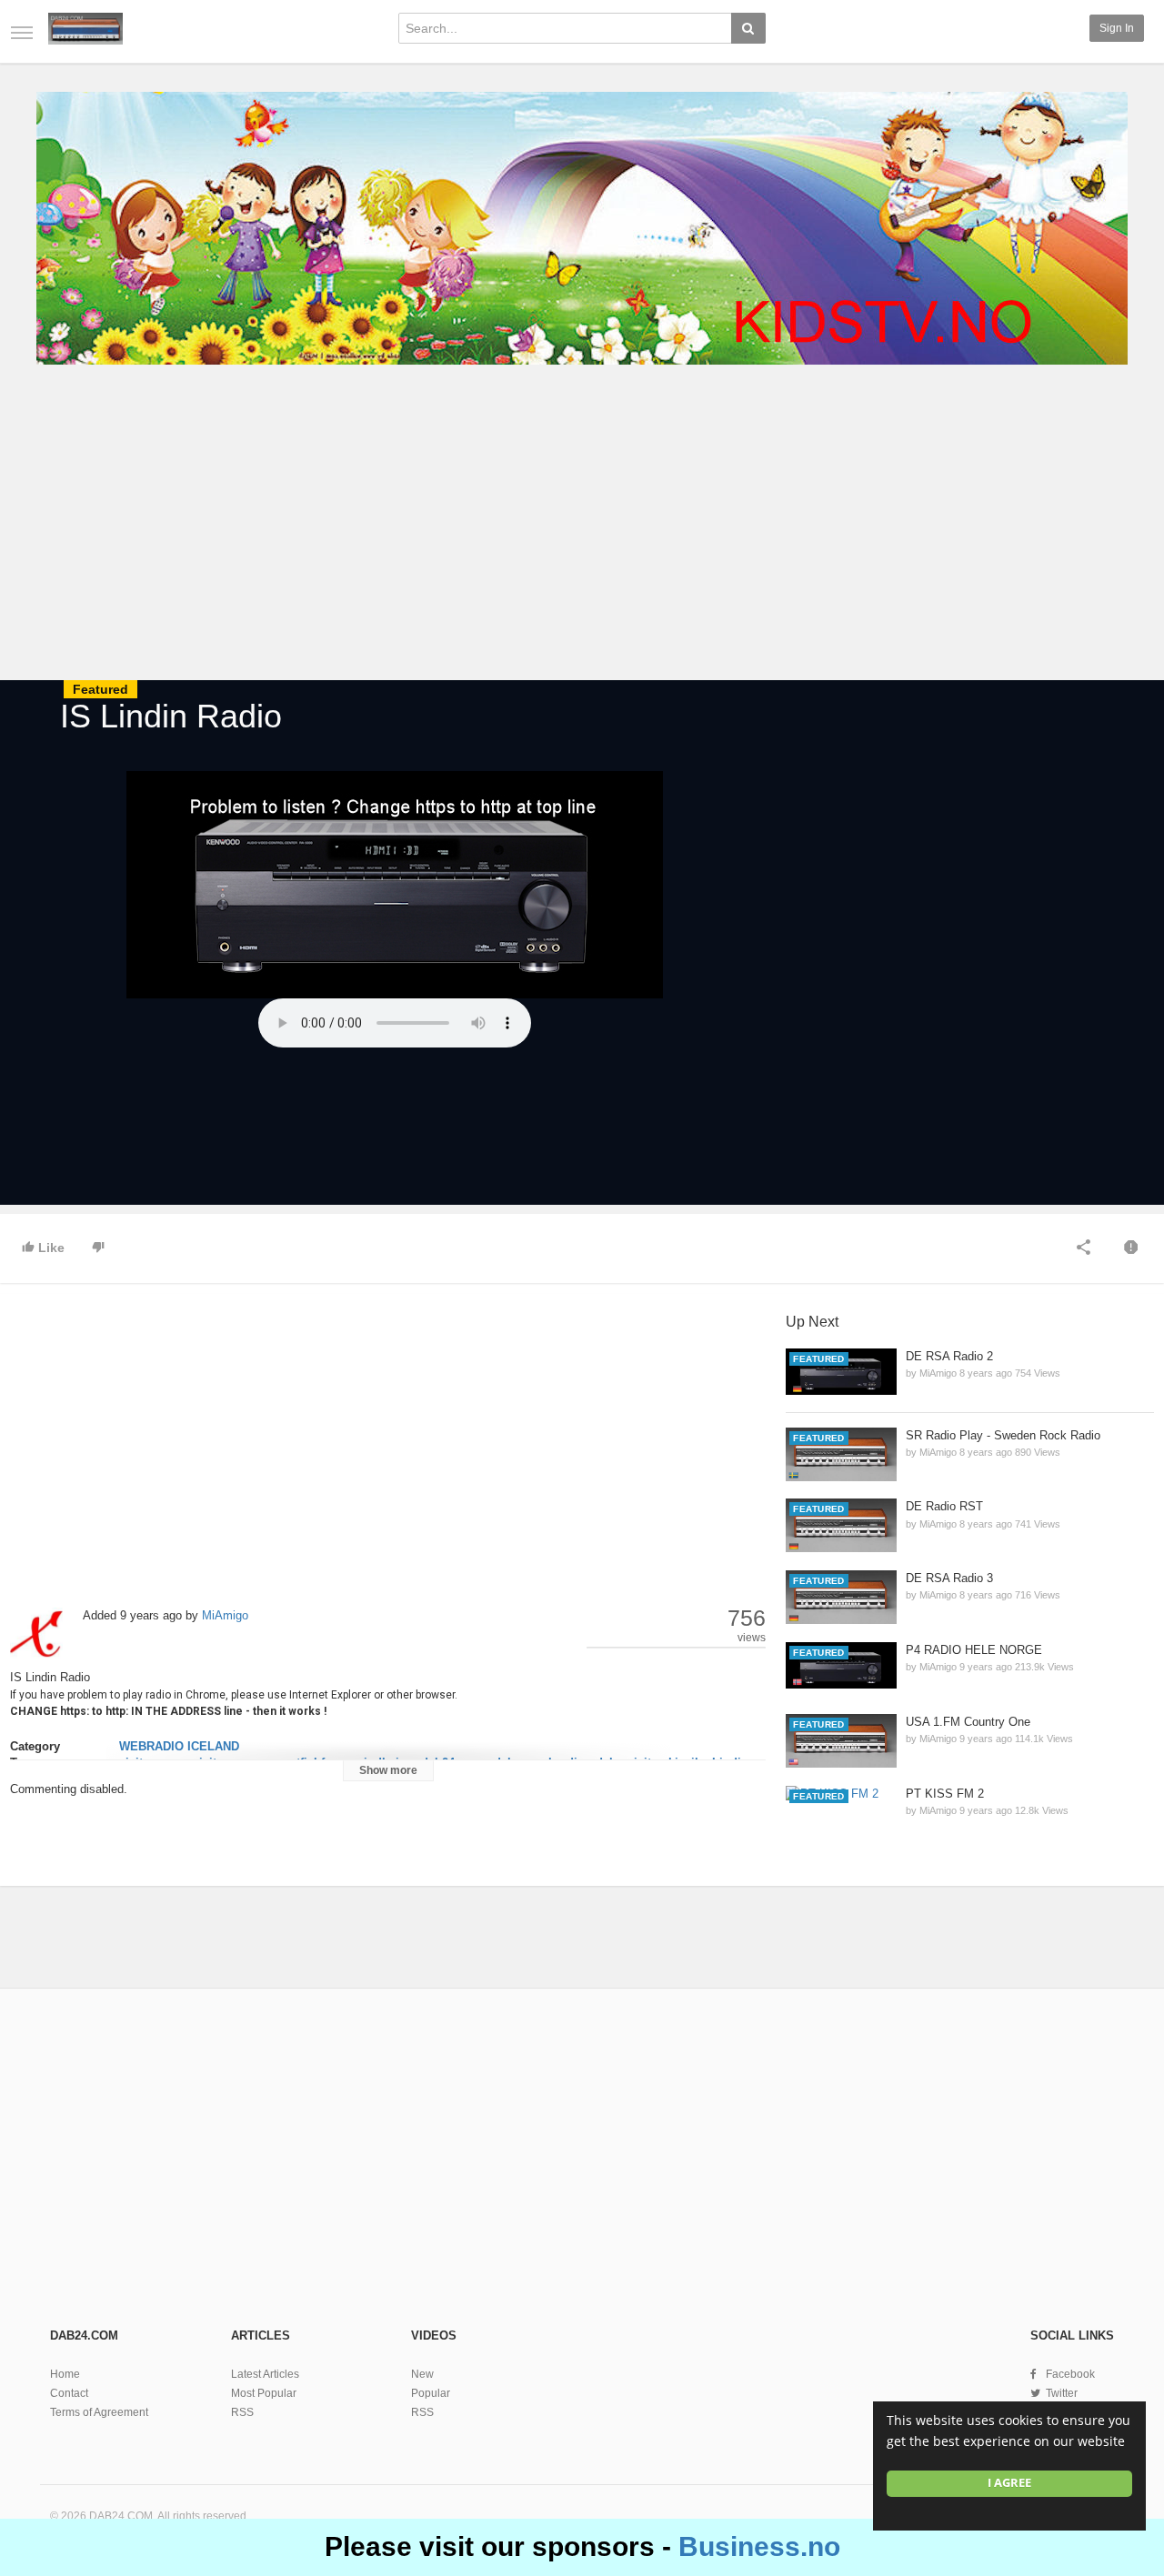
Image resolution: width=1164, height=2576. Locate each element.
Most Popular (264, 2393)
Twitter (1062, 2393)
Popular (431, 2393)
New (422, 2374)
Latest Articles (265, 2374)
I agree (1009, 2483)
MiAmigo (225, 1615)
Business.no (759, 2546)
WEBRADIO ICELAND (179, 1746)
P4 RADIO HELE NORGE (974, 1650)
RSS (242, 2412)
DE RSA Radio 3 (949, 1578)
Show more (388, 1770)
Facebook (1070, 2374)
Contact (69, 2393)
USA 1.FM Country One (968, 1722)
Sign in (1117, 28)
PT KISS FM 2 (945, 1794)
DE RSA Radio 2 (949, 1356)
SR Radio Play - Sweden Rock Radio (1003, 1435)
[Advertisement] (582, 526)
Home (65, 2374)
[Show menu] (22, 33)
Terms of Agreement (99, 2412)
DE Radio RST (944, 1506)
